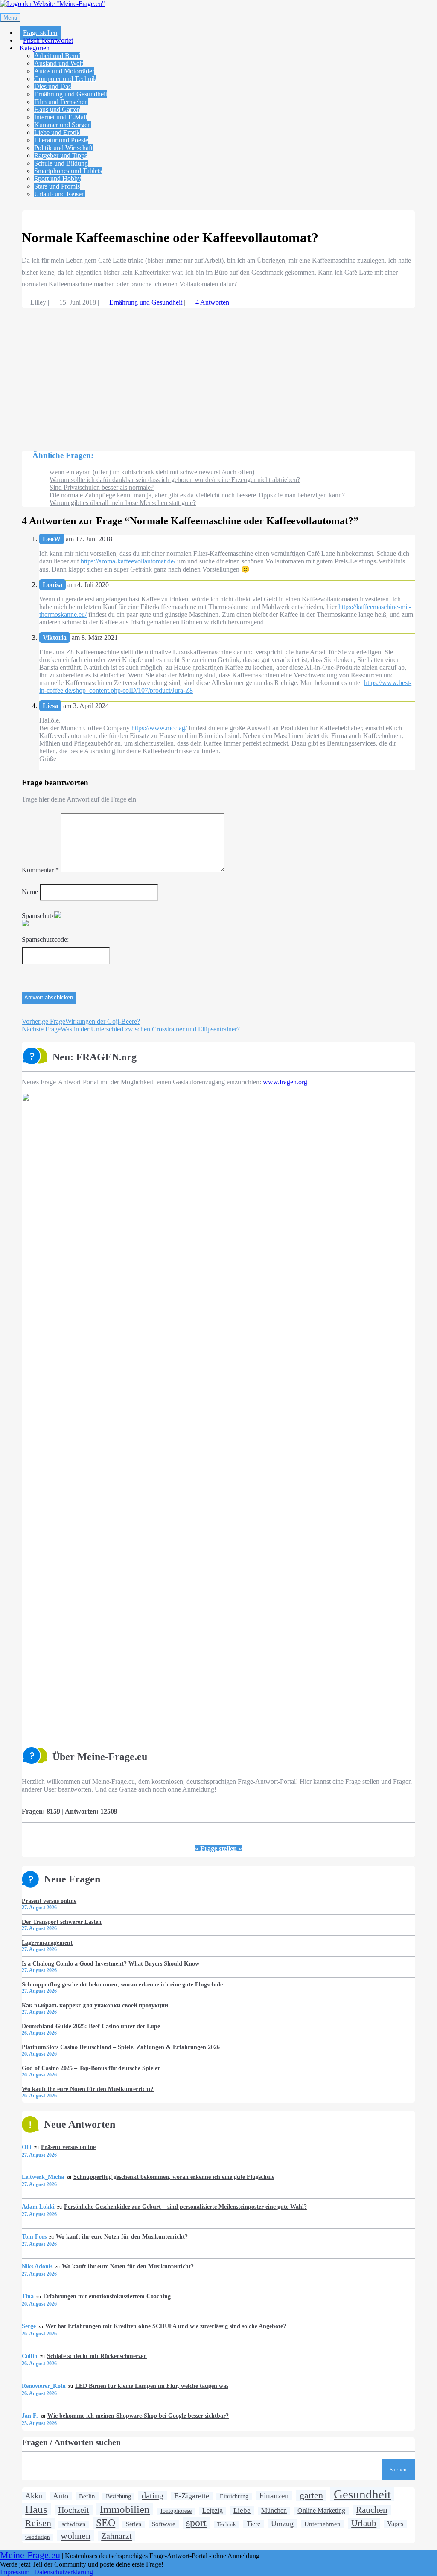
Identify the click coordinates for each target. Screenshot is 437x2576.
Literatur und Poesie (61, 140)
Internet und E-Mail (61, 117)
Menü (10, 18)
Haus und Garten (57, 109)
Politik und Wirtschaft (63, 148)
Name (30, 892)
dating (153, 2495)
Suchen (398, 2470)
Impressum (15, 2572)
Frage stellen (40, 33)
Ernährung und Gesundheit (71, 94)
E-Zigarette (192, 2496)
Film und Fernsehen (61, 102)
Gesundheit (362, 2494)
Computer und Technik (65, 79)
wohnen (76, 2536)
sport (196, 2523)
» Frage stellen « (218, 1849)
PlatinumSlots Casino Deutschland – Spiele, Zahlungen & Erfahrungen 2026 (121, 2047)
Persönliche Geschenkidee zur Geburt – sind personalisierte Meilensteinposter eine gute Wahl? (185, 2207)
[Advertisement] (218, 375)
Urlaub (364, 2523)
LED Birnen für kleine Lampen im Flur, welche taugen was (152, 2386)
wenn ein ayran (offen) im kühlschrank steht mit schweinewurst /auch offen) (152, 472)
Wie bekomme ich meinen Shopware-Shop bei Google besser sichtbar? (138, 2416)
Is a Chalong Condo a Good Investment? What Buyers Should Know (111, 1963)
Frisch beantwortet (48, 40)
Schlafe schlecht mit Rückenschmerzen (97, 2356)
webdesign (38, 2537)
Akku (34, 2496)
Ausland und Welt (58, 63)
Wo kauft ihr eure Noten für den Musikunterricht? (88, 2089)
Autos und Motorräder (64, 71)
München (274, 2511)
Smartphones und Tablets (68, 171)
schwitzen (74, 2524)
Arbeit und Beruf (57, 56)
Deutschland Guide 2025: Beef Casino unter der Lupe (91, 2026)
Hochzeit (74, 2510)
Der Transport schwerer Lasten (62, 1922)
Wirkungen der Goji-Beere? (81, 1021)
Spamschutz (38, 916)
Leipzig (213, 2511)
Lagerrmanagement (47, 1943)
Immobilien (125, 2509)
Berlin (87, 2496)
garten (311, 2495)
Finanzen (274, 2496)
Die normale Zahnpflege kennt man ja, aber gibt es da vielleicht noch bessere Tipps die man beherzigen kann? (197, 495)
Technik (227, 2524)
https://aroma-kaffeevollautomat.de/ (128, 561)
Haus (36, 2509)
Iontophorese (176, 2511)
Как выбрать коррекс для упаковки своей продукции (95, 2005)
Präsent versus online (49, 1901)
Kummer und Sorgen (63, 125)
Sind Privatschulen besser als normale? (102, 487)
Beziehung (118, 2496)
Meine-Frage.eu (30, 2555)
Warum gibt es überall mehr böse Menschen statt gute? (123, 503)
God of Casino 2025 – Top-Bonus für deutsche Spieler (91, 2068)
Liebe (242, 2511)
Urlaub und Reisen (60, 194)
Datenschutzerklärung (64, 2572)
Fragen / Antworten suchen (71, 2442)
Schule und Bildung (61, 163)
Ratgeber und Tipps (61, 155)
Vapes (395, 2524)
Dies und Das (52, 86)
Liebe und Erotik (57, 132)
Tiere (253, 2524)
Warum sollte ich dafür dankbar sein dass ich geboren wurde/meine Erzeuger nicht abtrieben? (175, 480)
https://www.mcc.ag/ (159, 728)
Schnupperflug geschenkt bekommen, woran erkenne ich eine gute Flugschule (122, 1984)
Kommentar (40, 870)
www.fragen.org (285, 1082)
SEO (106, 2523)
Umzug (282, 2524)
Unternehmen (322, 2524)
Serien (134, 2524)
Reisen (38, 2523)
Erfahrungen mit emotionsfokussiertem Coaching (107, 2296)
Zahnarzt (117, 2536)
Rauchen (372, 2510)
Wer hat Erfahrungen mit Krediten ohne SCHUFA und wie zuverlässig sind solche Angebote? (166, 2326)
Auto (61, 2496)
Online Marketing (321, 2511)
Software (164, 2524)
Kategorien (35, 48)
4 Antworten (212, 302)
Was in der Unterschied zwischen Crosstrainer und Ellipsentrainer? (131, 1029)
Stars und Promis (57, 186)
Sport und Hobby (58, 179)
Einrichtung (234, 2496)
